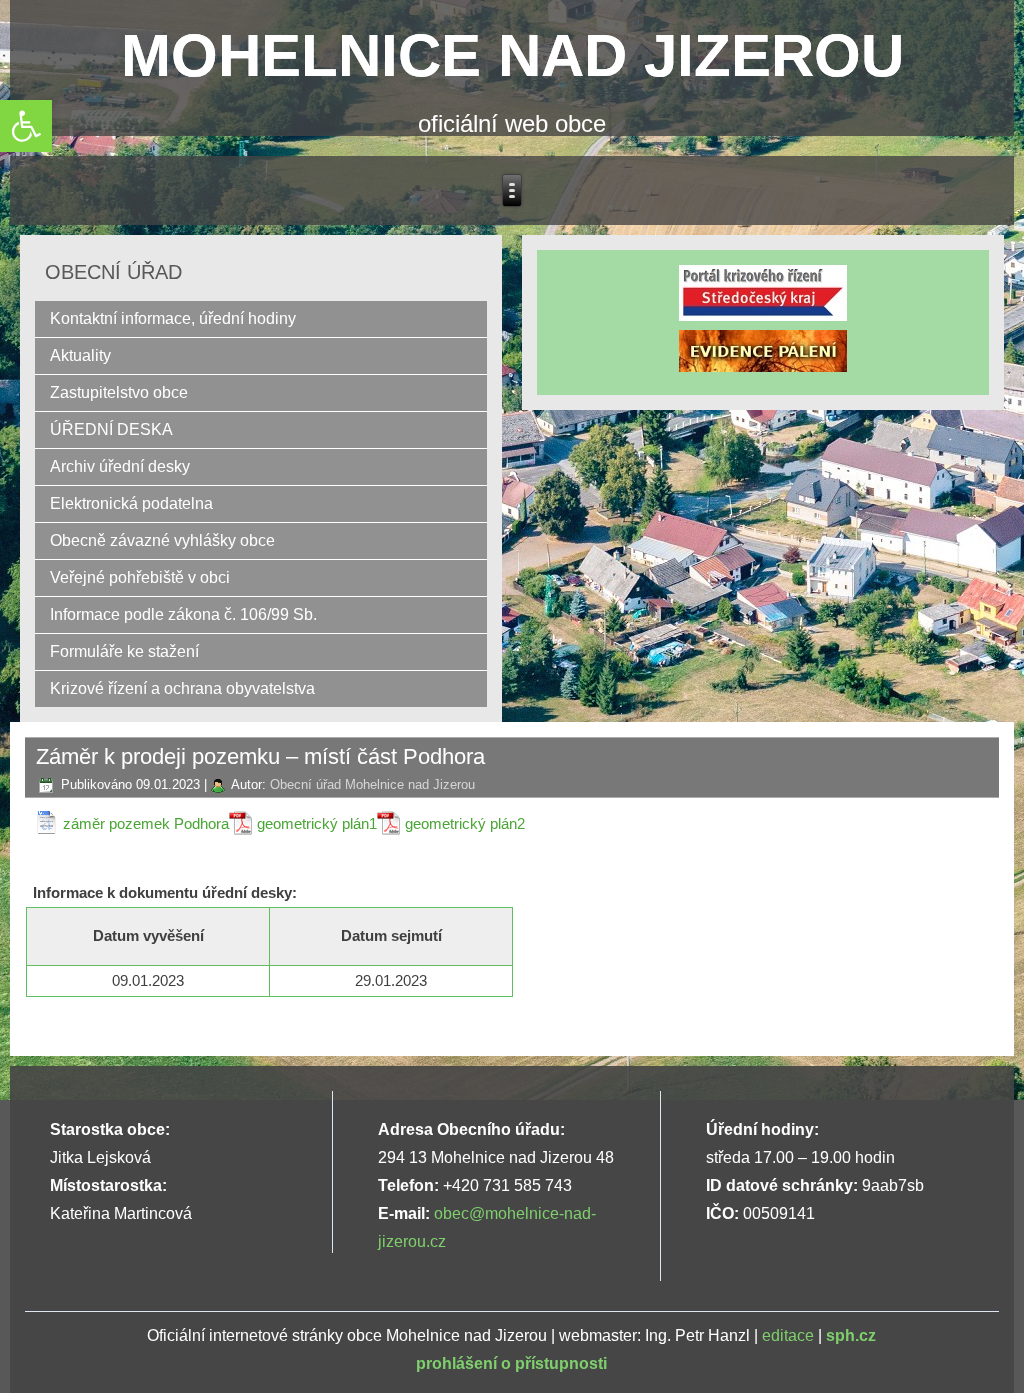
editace (788, 1335)
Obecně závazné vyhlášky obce (162, 540)
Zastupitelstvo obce (119, 392)
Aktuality (80, 355)
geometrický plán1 (317, 823)
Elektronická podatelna (131, 503)
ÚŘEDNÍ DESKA (111, 429)
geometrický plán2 (465, 823)
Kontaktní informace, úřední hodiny (173, 318)
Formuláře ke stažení (124, 651)
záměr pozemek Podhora (146, 823)
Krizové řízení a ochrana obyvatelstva (182, 688)
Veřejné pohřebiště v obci (140, 577)
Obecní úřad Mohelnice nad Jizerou (372, 784)
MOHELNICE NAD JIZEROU (512, 55)
